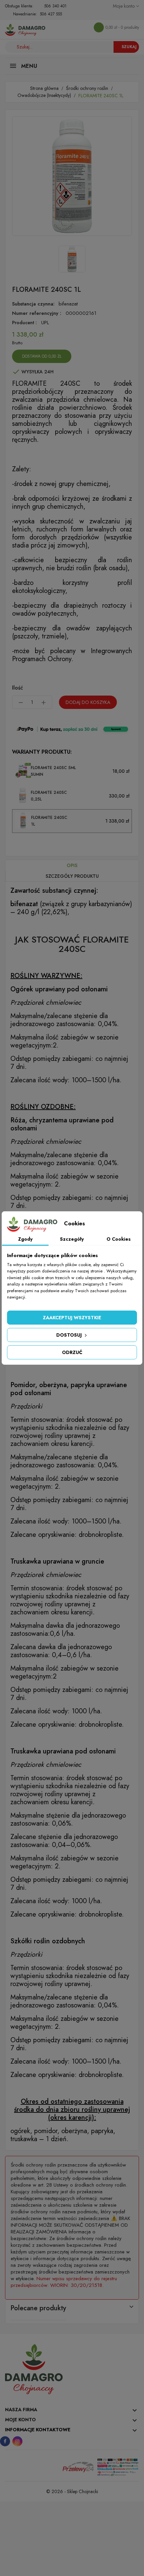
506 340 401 (55, 6)
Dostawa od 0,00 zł (42, 356)
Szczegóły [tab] (72, 1239)
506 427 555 (51, 14)
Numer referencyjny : (37, 313)
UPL (45, 323)
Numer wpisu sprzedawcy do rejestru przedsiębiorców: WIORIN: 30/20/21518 (64, 2282)
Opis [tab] (72, 865)
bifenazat (68, 304)
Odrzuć (72, 1352)
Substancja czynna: (33, 304)
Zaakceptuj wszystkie (72, 1318)
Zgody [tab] (25, 1239)
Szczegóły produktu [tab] (72, 876)
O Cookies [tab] (119, 1239)
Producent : (24, 323)
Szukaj (129, 47)
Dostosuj (70, 1335)
